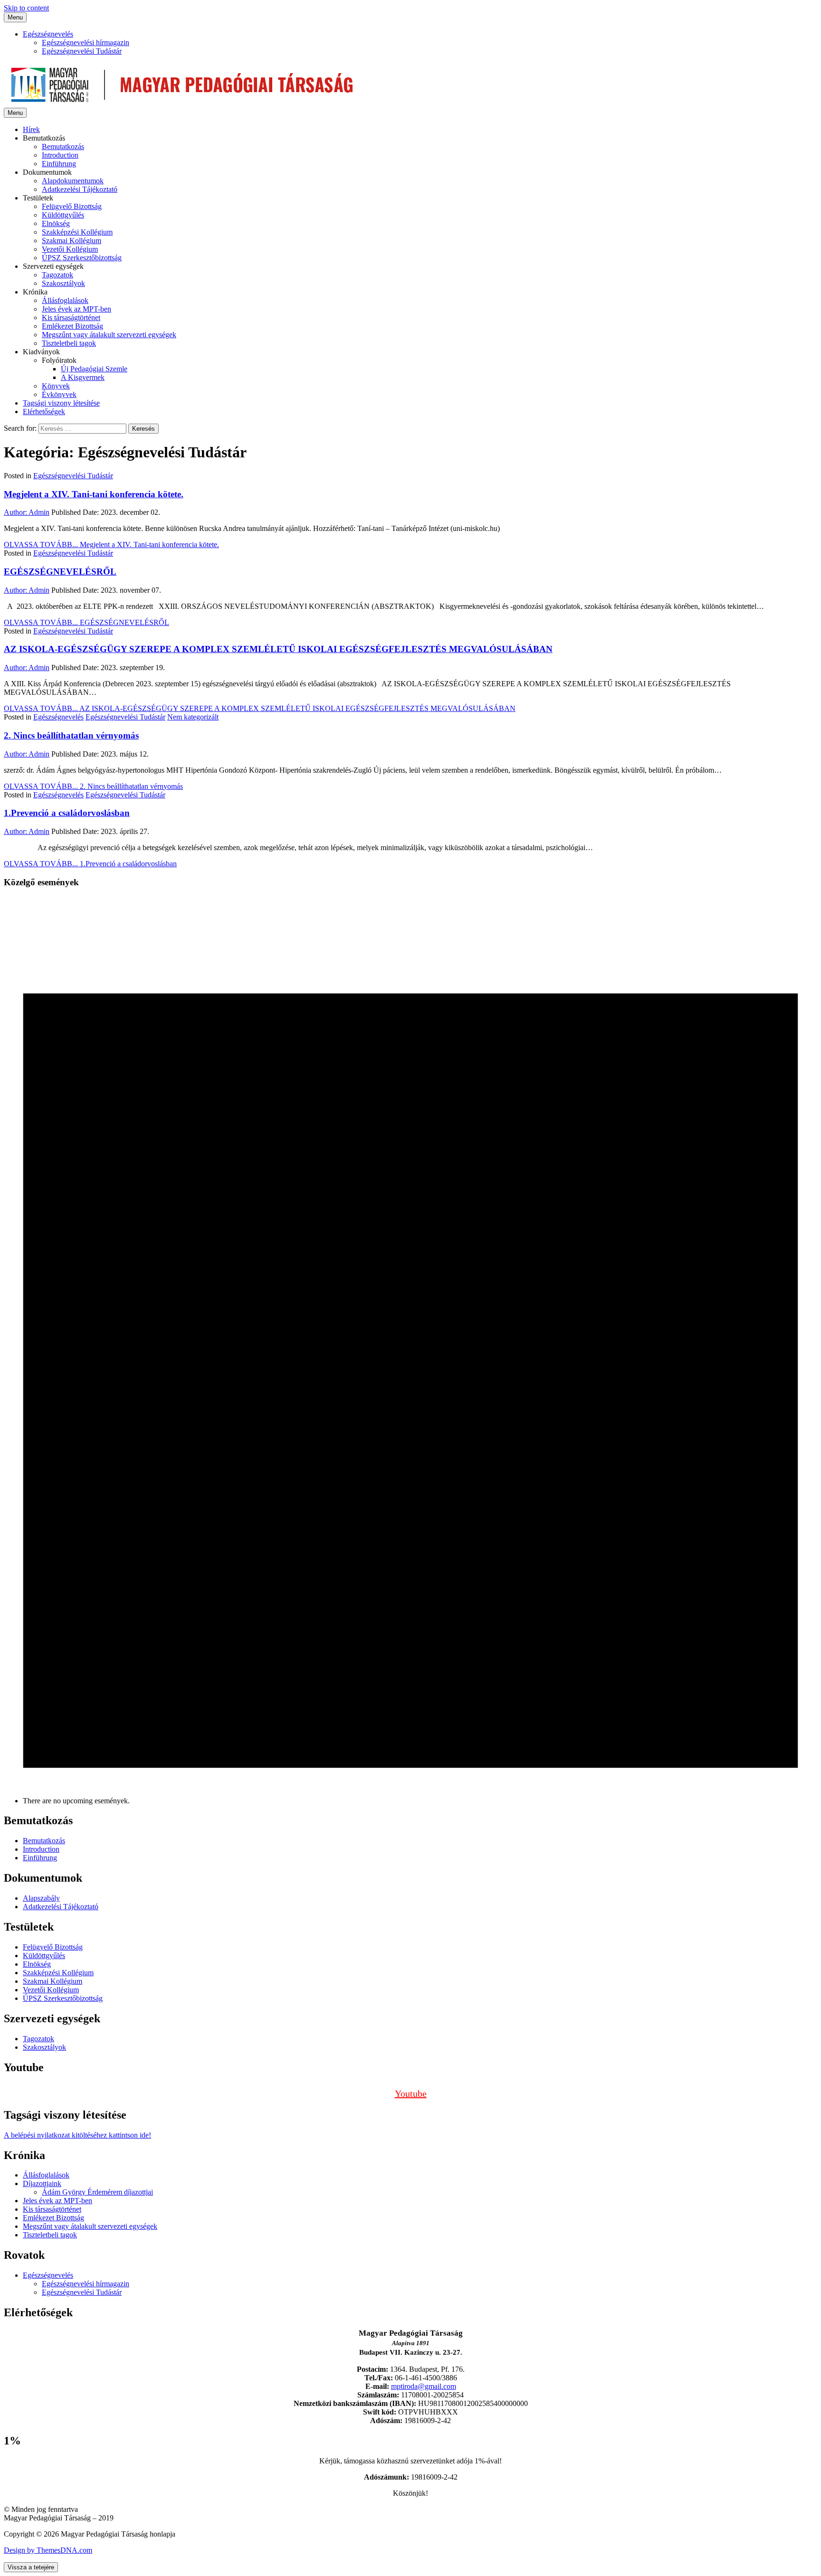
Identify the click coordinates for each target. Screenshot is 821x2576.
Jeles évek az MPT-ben (76, 309)
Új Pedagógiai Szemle (94, 369)
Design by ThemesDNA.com (48, 2550)
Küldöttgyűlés (63, 215)
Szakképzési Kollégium (77, 232)
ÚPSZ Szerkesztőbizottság (82, 258)
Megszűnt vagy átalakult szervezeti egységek (109, 335)
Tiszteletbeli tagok (69, 343)
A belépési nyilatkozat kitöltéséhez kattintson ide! (77, 2135)
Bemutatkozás (63, 147)
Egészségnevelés (48, 34)
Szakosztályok (63, 283)
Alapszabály (41, 1898)
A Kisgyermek (83, 377)
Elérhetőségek (44, 412)
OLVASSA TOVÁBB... (111, 545)
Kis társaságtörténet (71, 317)
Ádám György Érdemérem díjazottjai (97, 2192)
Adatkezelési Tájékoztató (80, 189)
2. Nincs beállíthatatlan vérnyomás (71, 735)
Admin (27, 512)
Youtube (411, 2093)
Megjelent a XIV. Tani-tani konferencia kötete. (94, 494)
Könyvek (56, 386)
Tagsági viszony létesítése (61, 403)
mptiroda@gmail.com (424, 2386)
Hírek (31, 129)
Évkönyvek (59, 394)
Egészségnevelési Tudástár (82, 51)
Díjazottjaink (42, 2183)
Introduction (60, 155)
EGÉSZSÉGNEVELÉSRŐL (60, 572)
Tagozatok (57, 275)
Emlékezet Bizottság (72, 326)
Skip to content (26, 8)
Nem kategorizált (193, 717)
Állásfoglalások (65, 300)
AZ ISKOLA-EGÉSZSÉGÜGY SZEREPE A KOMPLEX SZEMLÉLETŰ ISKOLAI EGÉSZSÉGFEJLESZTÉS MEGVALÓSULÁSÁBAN (278, 649)
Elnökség (56, 223)
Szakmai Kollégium (72, 241)
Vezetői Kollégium (70, 249)
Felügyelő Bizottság (72, 206)
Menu (15, 17)
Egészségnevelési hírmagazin (86, 43)
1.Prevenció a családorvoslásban (67, 813)
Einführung (59, 164)
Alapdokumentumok (73, 181)
